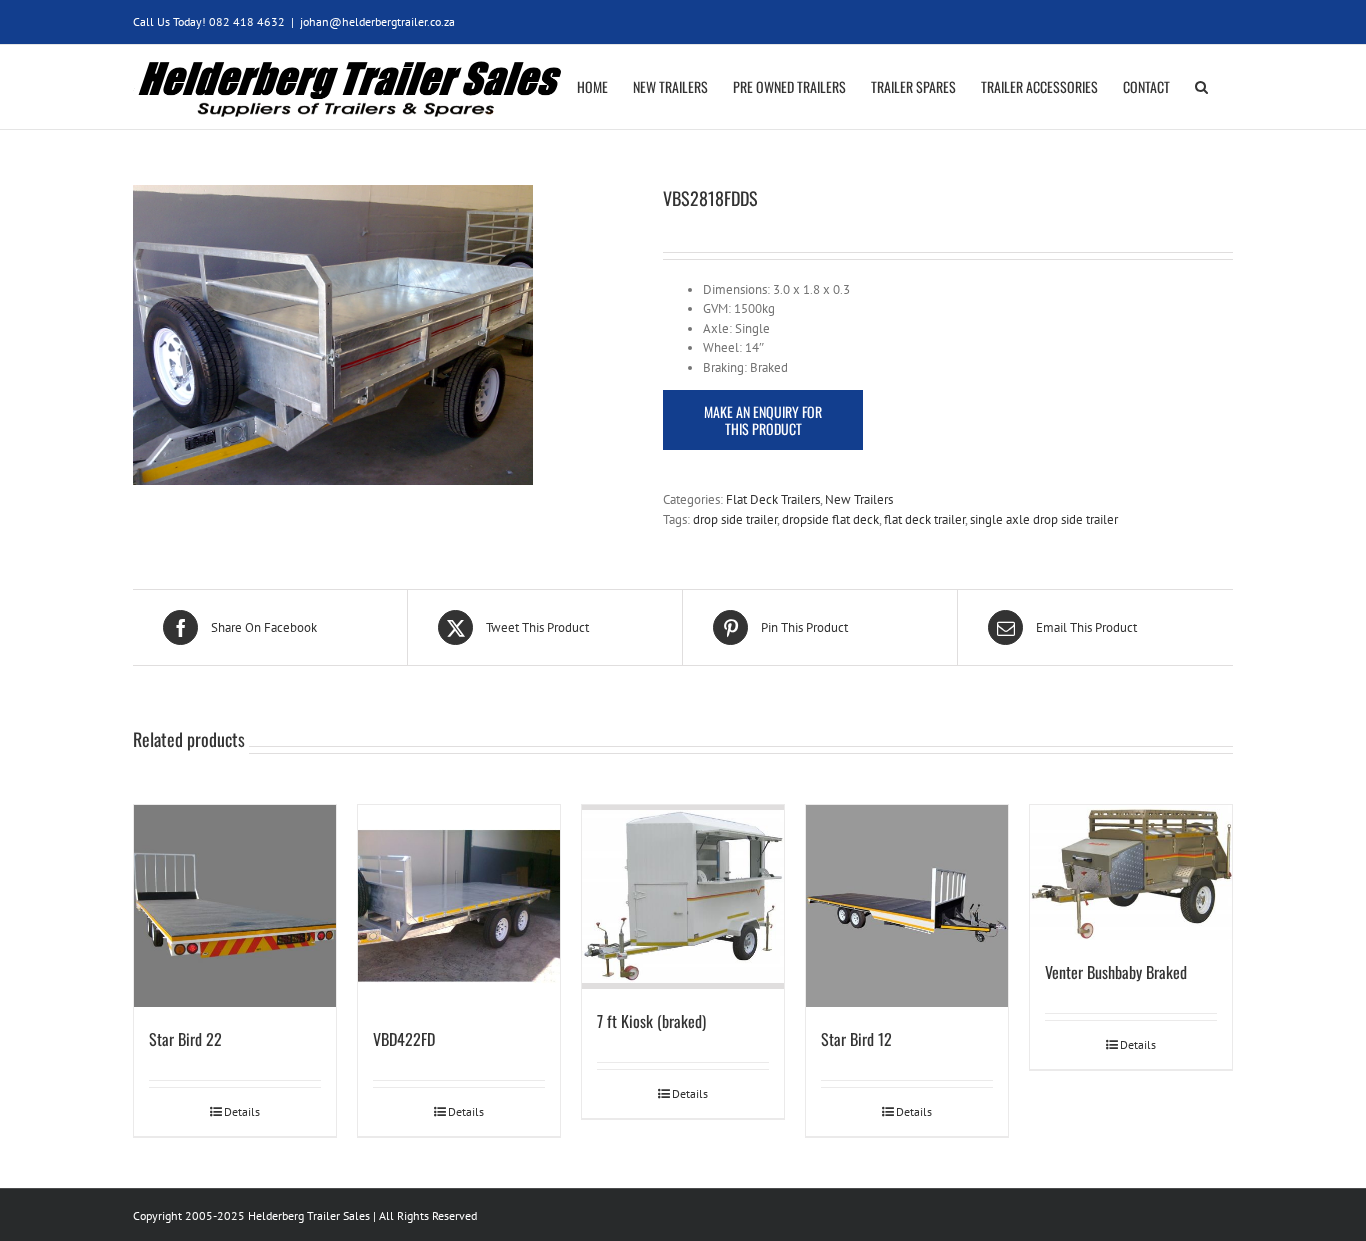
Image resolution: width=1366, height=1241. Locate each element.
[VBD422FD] (459, 906)
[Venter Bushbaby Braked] (1131, 872)
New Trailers (859, 499)
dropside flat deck (830, 519)
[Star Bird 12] (907, 906)
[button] (1201, 87)
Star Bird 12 (856, 1039)
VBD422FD (404, 1039)
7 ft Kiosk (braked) (651, 1021)
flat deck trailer (924, 519)
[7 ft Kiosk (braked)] (683, 897)
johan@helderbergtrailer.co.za (377, 21)
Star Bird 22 (185, 1039)
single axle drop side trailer (1044, 519)
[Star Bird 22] (235, 906)
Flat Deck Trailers (773, 499)
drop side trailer (735, 519)
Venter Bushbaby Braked (1116, 972)
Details (242, 1111)
